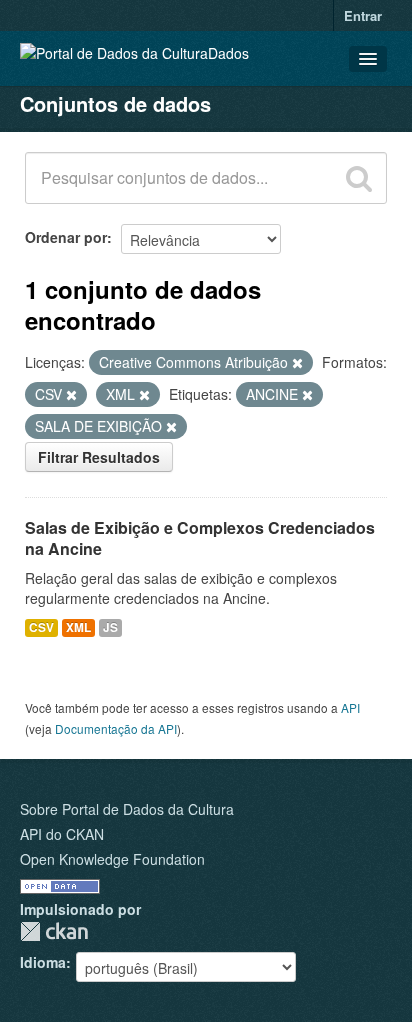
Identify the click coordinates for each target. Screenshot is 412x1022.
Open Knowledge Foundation (112, 859)
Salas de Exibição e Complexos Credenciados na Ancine (200, 538)
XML (78, 627)
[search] (359, 178)
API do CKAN (62, 834)
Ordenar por (66, 237)
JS (110, 627)
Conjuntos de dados (115, 103)
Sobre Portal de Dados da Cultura (127, 809)
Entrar (363, 15)
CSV (41, 627)
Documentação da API (116, 728)
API (350, 707)
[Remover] (297, 363)
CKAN (54, 931)
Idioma (43, 962)
